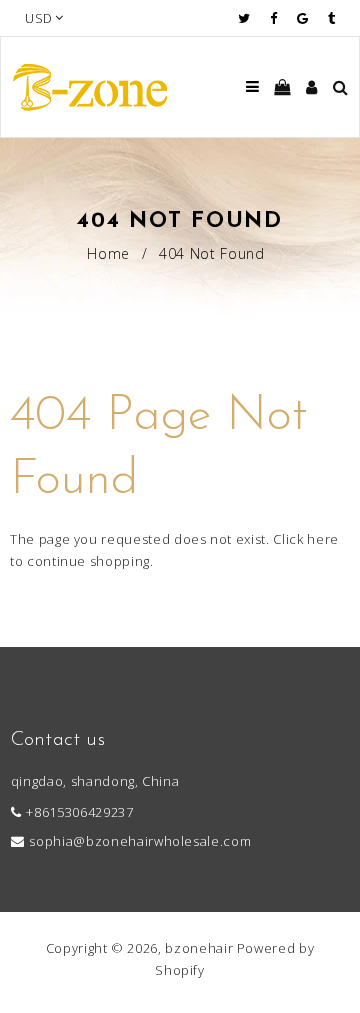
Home (108, 253)
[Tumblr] (331, 18)
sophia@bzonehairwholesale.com (140, 841)
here (323, 539)
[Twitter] (249, 18)
